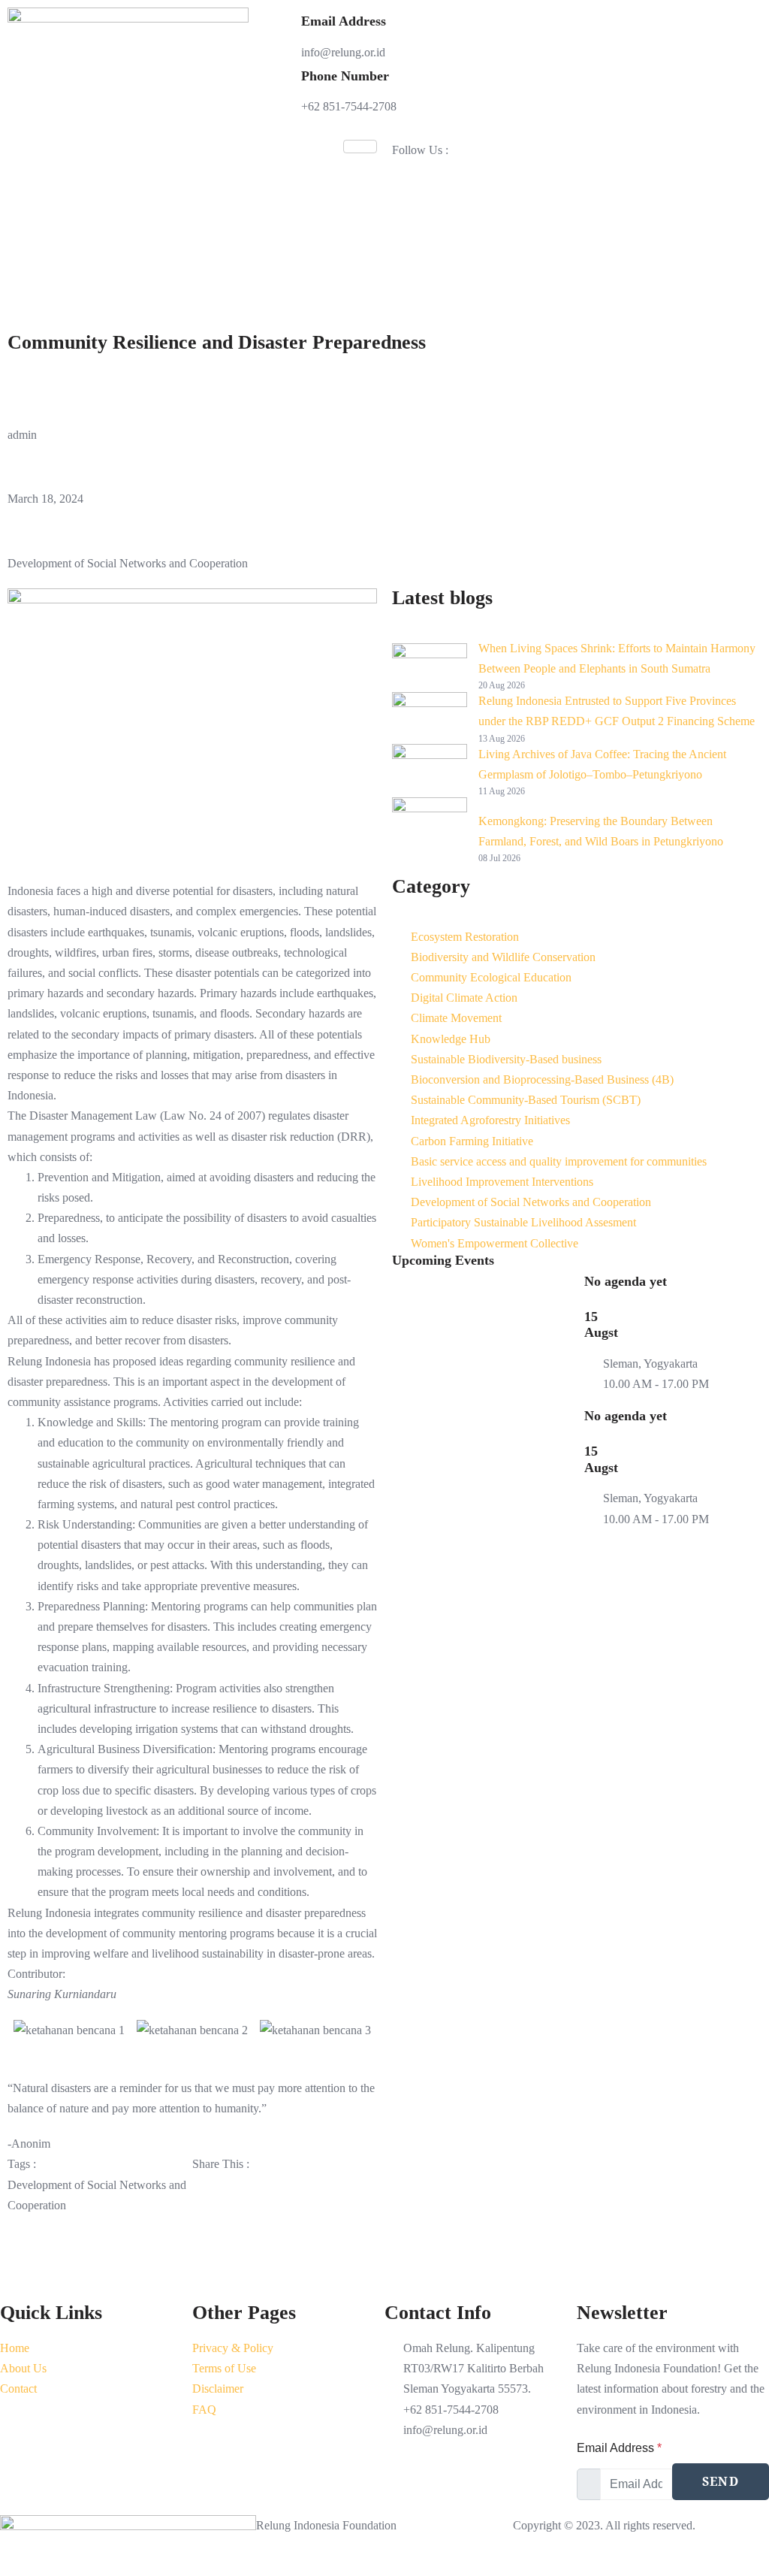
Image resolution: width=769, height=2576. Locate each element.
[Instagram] (573, 206)
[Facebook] (573, 276)
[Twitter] (573, 170)
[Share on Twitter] (285, 2220)
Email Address (619, 2448)
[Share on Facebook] (285, 2185)
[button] (22, 2030)
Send (721, 2481)
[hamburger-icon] (360, 147)
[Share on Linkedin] (285, 2256)
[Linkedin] (573, 241)
